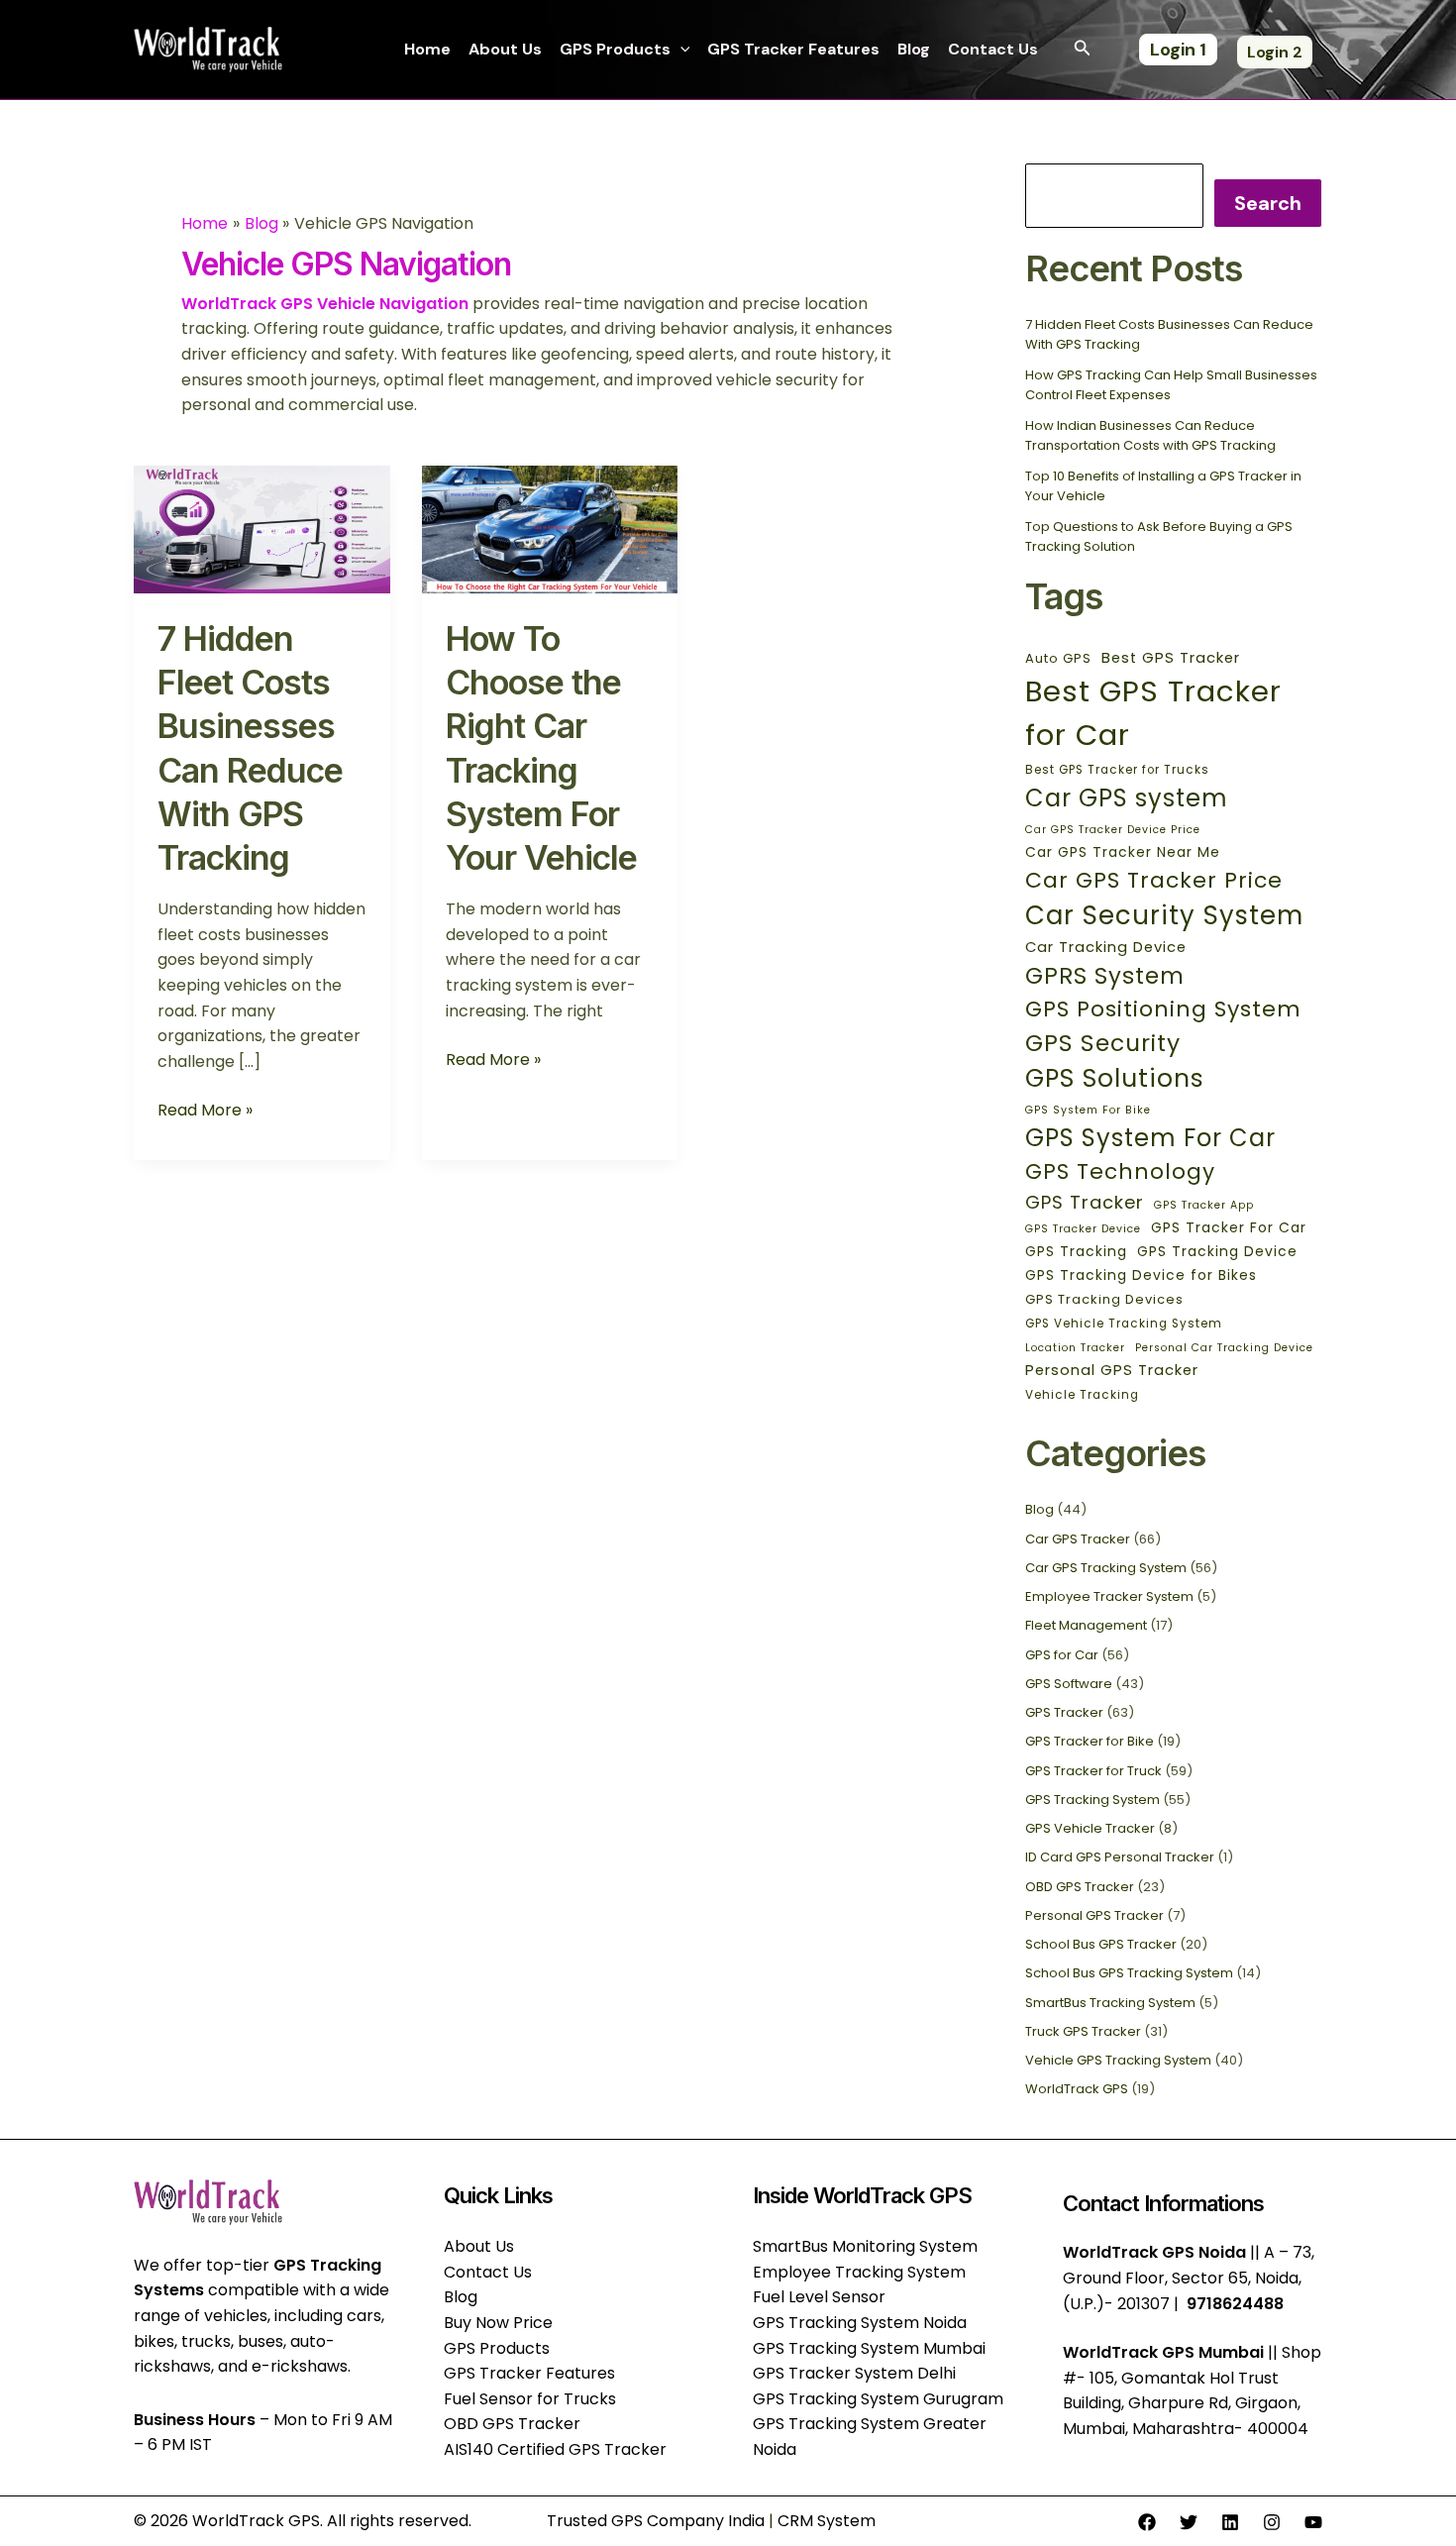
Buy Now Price (498, 2323)
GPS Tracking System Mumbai (869, 2348)
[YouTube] (1313, 2522)
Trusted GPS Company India (656, 2521)
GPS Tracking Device (1217, 1251)
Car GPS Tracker (1078, 1539)
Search (1268, 203)
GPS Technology (1120, 1171)
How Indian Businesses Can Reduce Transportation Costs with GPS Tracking (1150, 435)
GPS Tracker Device (1083, 1229)
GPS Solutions (1115, 1078)
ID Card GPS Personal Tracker (1120, 1857)
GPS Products (615, 49)
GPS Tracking (1076, 1251)
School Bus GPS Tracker (1101, 1944)
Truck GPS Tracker (1083, 2031)
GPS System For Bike (1088, 1110)
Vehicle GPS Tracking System (1118, 2060)
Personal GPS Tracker (1112, 1370)
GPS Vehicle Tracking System (1124, 1324)
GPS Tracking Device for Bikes (1141, 1275)
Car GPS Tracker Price (1154, 880)
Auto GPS (1058, 658)
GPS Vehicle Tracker (1090, 1828)
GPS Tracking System (1092, 1800)
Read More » (205, 1110)
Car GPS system (1127, 798)
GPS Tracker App (1204, 1205)
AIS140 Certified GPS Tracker (555, 2449)
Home (427, 49)
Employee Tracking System (859, 2272)
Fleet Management (1086, 1625)
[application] (680, 50)
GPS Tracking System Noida (860, 2323)
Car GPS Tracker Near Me (1123, 852)
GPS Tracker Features (793, 49)
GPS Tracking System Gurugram (878, 2399)
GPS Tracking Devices (1104, 1299)
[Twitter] (1189, 2522)
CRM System (827, 2521)
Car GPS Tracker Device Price (1113, 830)
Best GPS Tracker (1171, 658)
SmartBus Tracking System (1110, 2003)
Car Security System (1164, 915)
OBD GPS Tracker (1080, 1887)
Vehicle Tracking (1082, 1395)
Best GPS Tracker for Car (1153, 713)
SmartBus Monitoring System (865, 2246)
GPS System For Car (1150, 1138)
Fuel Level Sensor (819, 2297)
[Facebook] (1147, 2522)
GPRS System (1105, 976)
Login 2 (1275, 52)
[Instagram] (1272, 2522)
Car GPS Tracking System (1106, 1568)
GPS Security (1103, 1043)
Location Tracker (1075, 1348)
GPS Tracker (1085, 1202)
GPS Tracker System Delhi (854, 2373)
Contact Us (993, 49)
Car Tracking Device (1106, 947)
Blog (914, 49)
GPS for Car (1062, 1655)
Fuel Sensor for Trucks (530, 2399)
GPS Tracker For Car (1229, 1227)
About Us (505, 49)
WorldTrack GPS (1077, 2089)
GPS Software (1069, 1684)
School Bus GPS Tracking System (1129, 1973)
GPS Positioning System (1163, 1009)
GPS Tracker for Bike (1090, 1741)
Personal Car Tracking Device (1224, 1348)
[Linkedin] (1230, 2522)
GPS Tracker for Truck (1093, 1771)
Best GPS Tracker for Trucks (1117, 770)
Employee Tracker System (1109, 1596)
